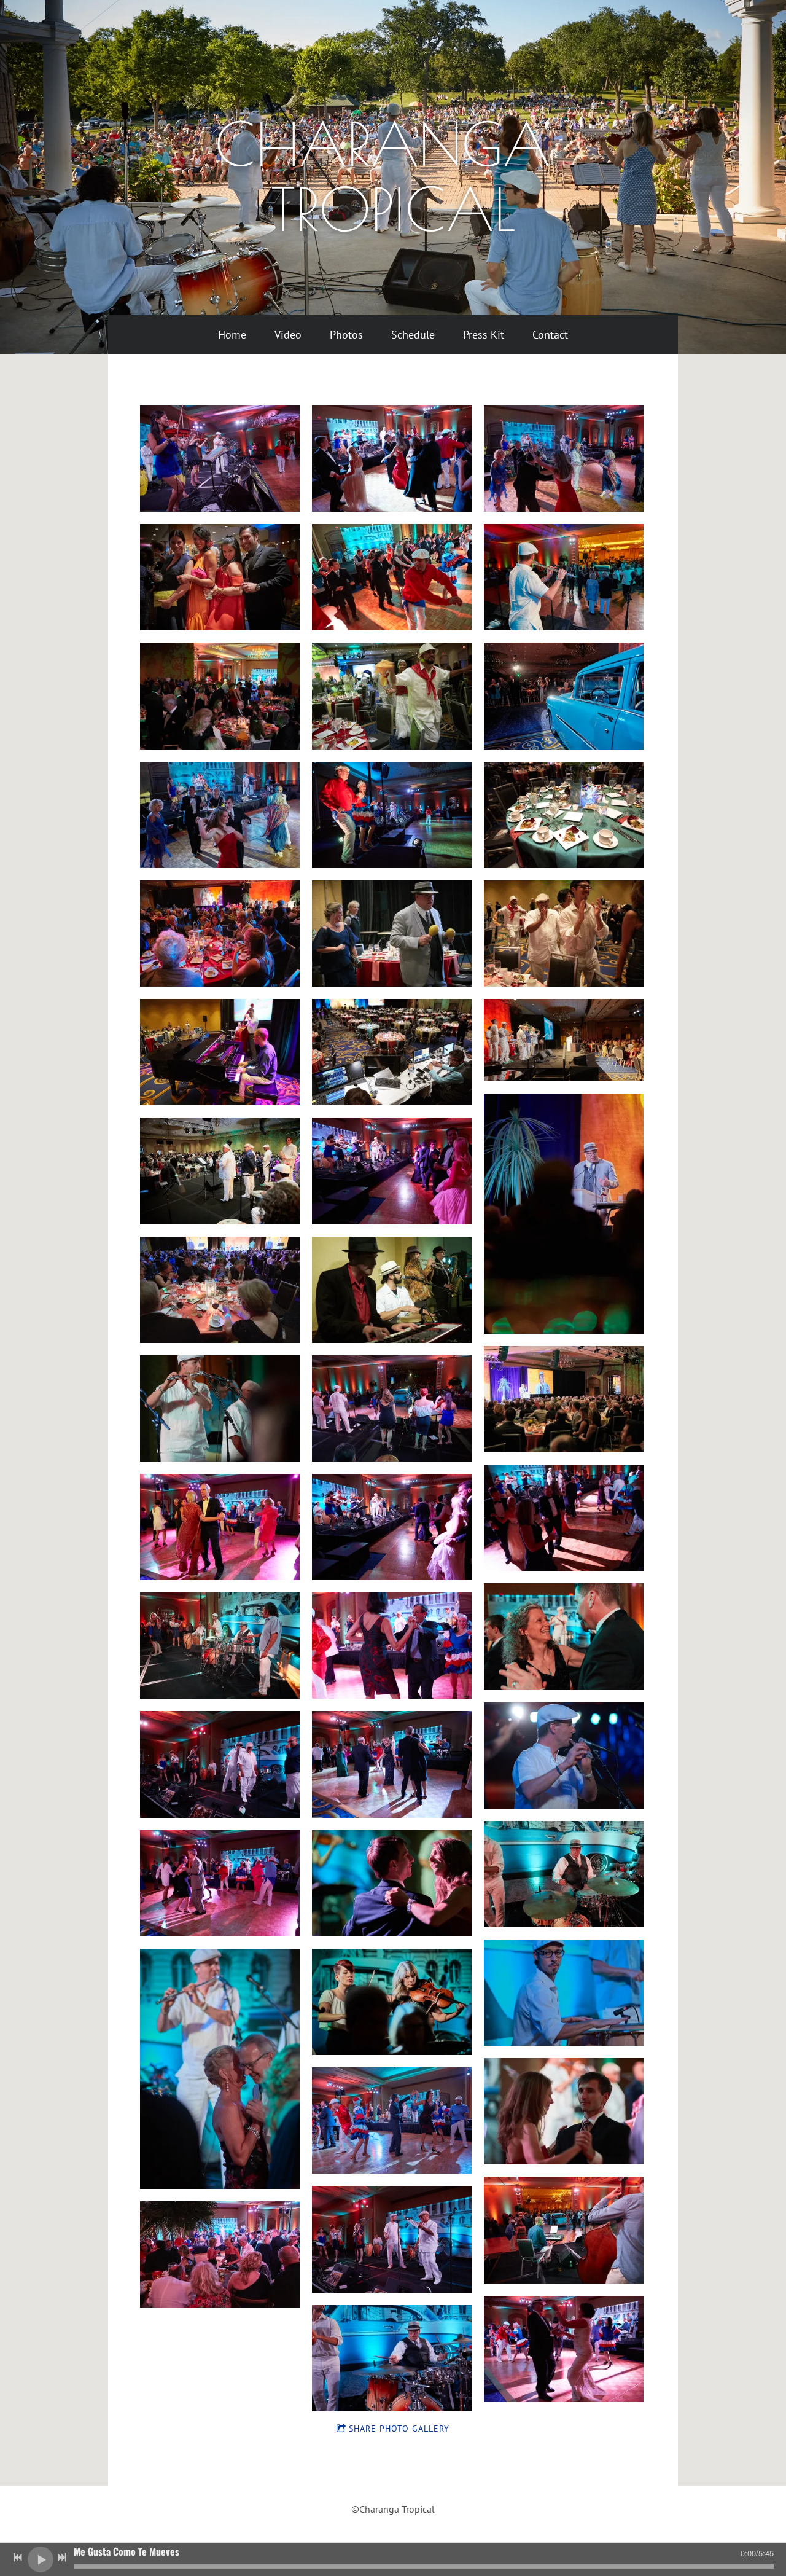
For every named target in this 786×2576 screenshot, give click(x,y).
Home (232, 335)
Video (288, 335)
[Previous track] (18, 2558)
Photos (346, 335)
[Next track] (62, 2558)
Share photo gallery (399, 2429)
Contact (550, 335)
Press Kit (484, 335)
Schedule (413, 335)
